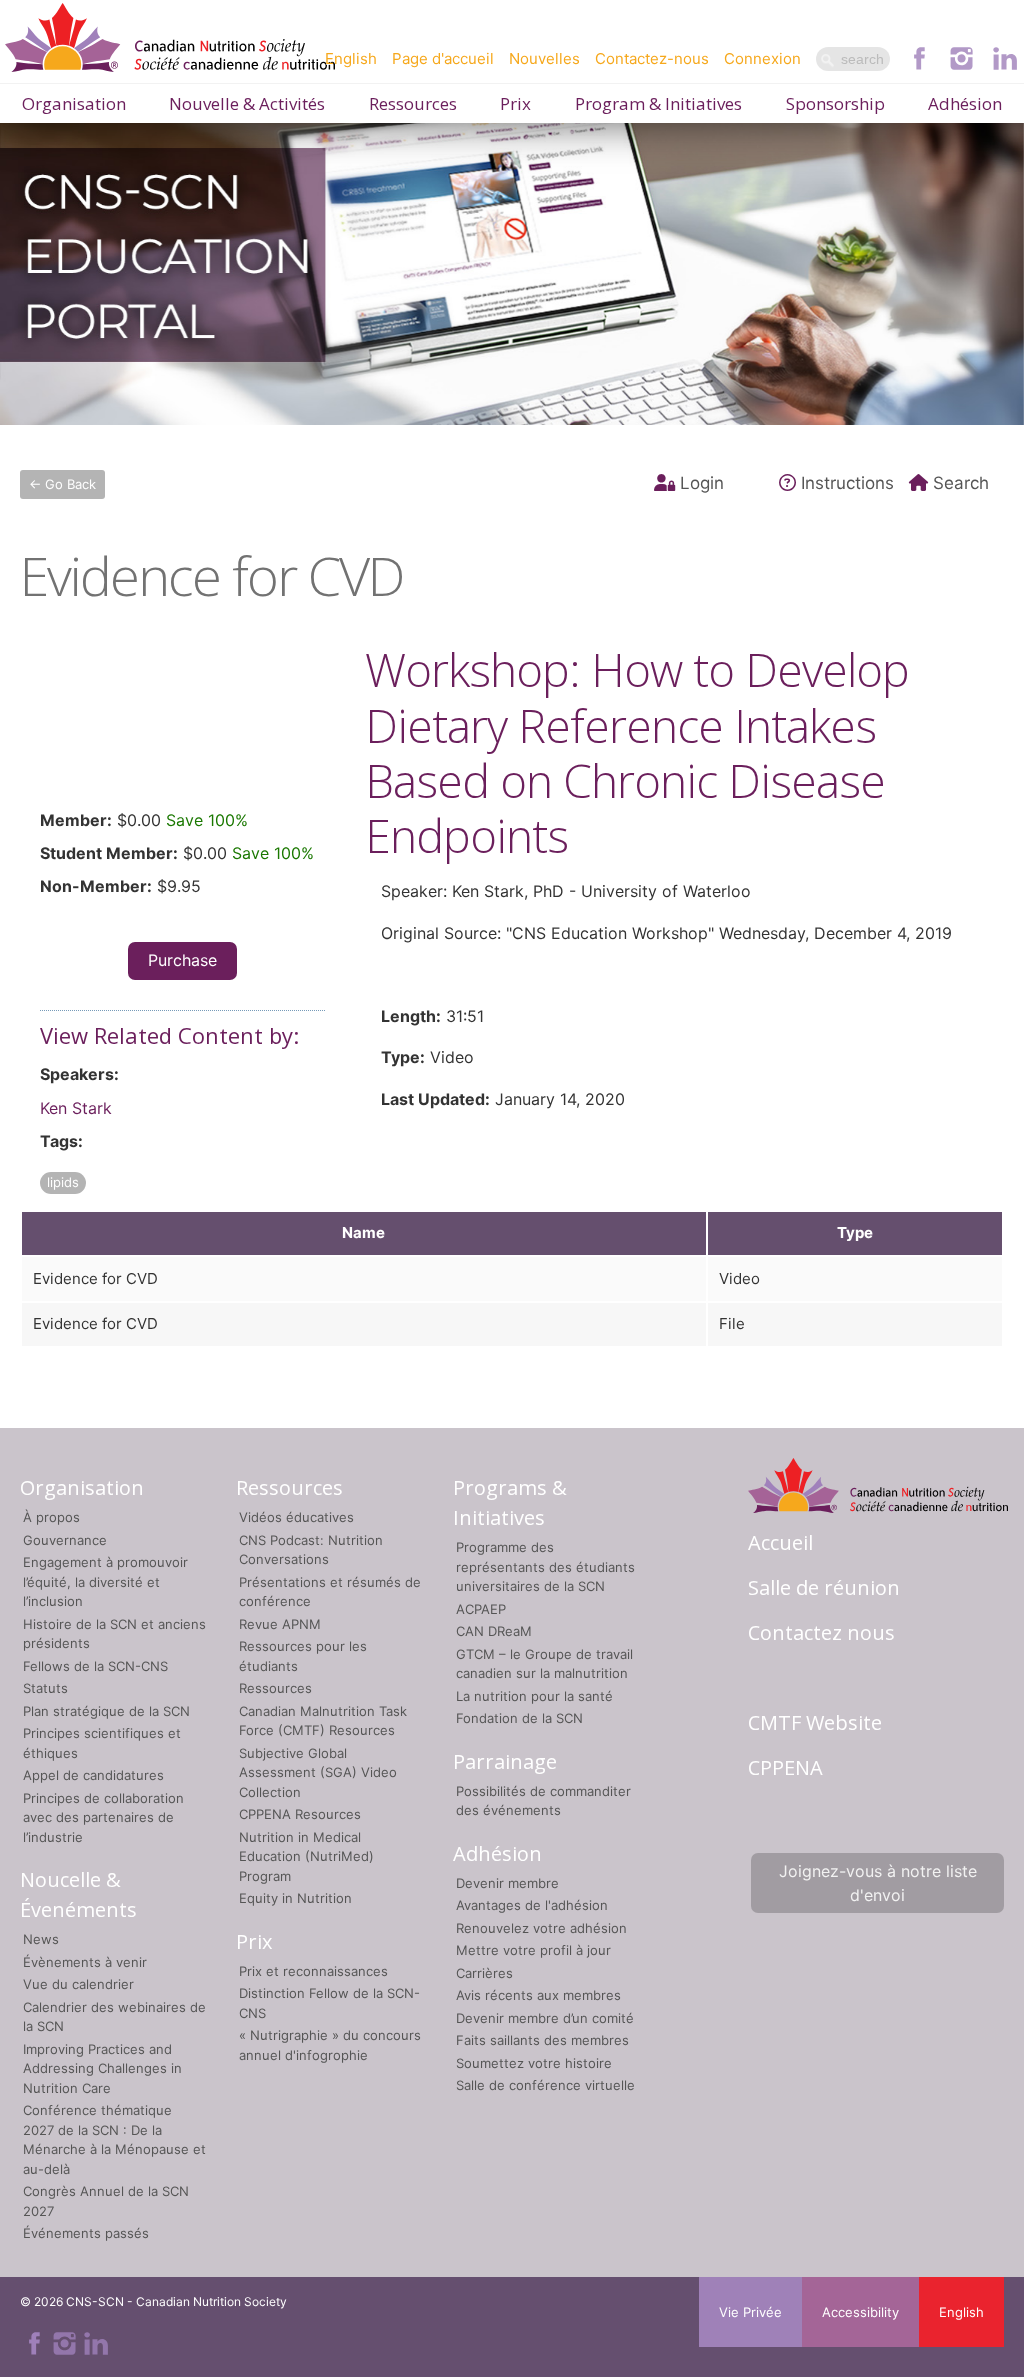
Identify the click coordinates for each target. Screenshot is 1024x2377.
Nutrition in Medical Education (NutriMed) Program (306, 1856)
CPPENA (785, 1767)
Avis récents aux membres (538, 1995)
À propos (51, 1517)
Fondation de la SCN (519, 1718)
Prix (515, 103)
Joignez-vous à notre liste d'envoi (878, 1883)
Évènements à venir (85, 1962)
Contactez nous (821, 1632)
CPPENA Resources (300, 1814)
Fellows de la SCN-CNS (95, 1666)
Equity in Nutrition (295, 1898)
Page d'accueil (443, 58)
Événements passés (86, 2233)
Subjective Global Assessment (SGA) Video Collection (318, 1772)
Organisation (74, 103)
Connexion (762, 58)
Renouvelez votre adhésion (541, 1928)
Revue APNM (280, 1624)
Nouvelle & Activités (247, 103)
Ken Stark (76, 1108)
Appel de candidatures (93, 1775)
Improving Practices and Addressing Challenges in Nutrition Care (102, 2068)
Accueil (780, 1542)
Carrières (484, 1973)
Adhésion (965, 103)
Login (702, 483)
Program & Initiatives (658, 103)
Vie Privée (750, 2312)
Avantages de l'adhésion (532, 1905)
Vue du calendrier (78, 1984)
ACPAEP (481, 1609)
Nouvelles (544, 58)
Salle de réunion (824, 1587)
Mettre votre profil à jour (533, 1950)
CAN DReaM (494, 1631)
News (41, 1939)
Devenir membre (507, 1883)
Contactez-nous (652, 58)
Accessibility (860, 2312)
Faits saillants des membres (542, 2040)
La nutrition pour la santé (534, 1696)
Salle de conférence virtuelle (545, 2085)
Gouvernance (65, 1540)
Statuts (45, 1688)
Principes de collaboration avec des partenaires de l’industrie (103, 1817)
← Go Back (62, 484)
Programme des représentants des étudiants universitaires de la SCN (545, 1566)
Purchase (182, 960)
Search (961, 483)
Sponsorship (835, 103)
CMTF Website (815, 1722)
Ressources (413, 103)
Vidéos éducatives (296, 1517)
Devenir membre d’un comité (545, 2018)
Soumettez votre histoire (534, 2063)
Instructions (847, 483)
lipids (63, 1182)
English (351, 58)
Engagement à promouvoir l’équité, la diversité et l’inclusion (105, 1581)
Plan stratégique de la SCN (106, 1711)
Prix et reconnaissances (313, 1971)
